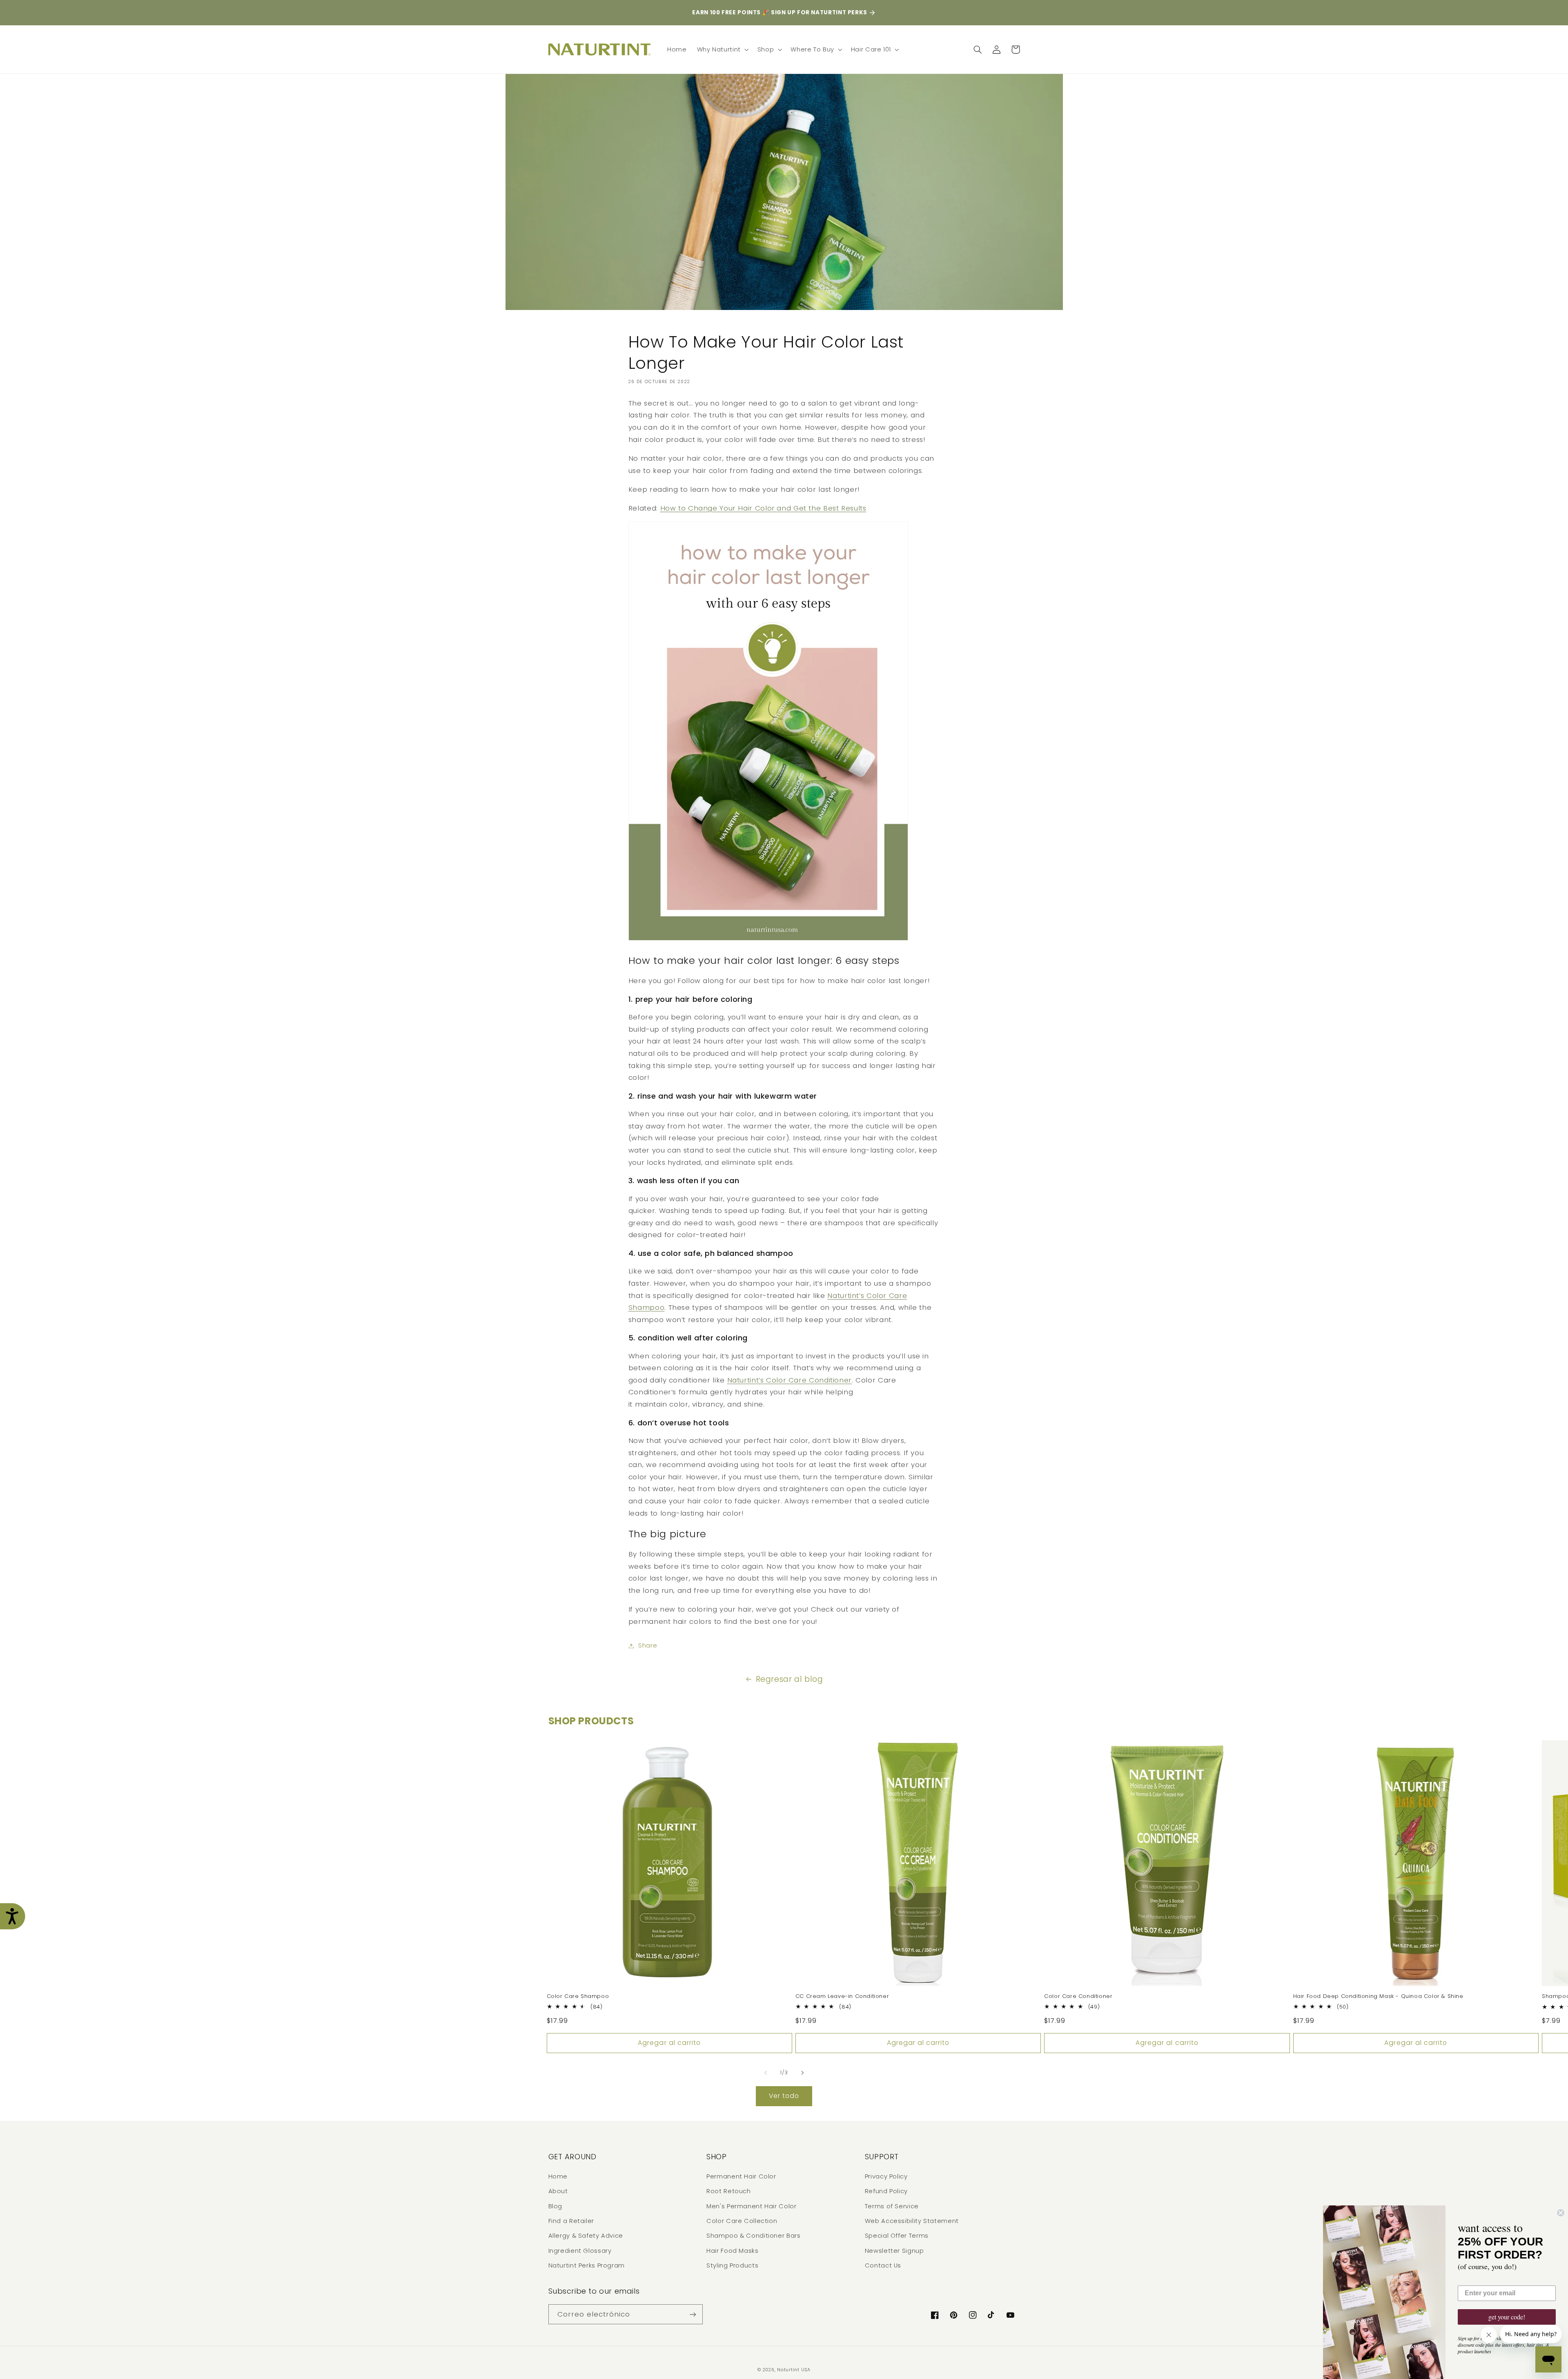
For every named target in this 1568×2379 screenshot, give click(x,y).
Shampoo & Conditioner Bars (753, 2236)
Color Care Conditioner (1078, 1997)
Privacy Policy (886, 2176)
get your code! (1507, 2317)
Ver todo (784, 2096)
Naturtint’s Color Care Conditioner (790, 1380)
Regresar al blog (790, 1679)
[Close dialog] (1561, 2213)
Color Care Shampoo (578, 1997)
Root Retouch (729, 2191)
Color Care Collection (742, 2221)
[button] (722, 49)
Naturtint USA (794, 2370)
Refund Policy (886, 2191)
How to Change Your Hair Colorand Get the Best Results (763, 508)
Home (558, 2176)
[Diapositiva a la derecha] (802, 2073)
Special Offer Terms (897, 2236)
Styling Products (732, 2265)
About (558, 2191)
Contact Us (883, 2265)
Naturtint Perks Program (587, 2265)
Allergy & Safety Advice (586, 2236)
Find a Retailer (571, 2221)
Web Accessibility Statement (912, 2221)
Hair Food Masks (732, 2251)
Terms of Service (892, 2206)
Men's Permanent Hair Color (751, 2206)
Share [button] (648, 1645)
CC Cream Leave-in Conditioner (842, 1997)
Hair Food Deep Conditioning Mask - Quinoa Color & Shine (1378, 1997)
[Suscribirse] (693, 2314)
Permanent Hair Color (741, 2176)
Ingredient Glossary (580, 2251)
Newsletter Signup (894, 2251)
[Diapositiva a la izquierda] (766, 2073)
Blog (556, 2206)
